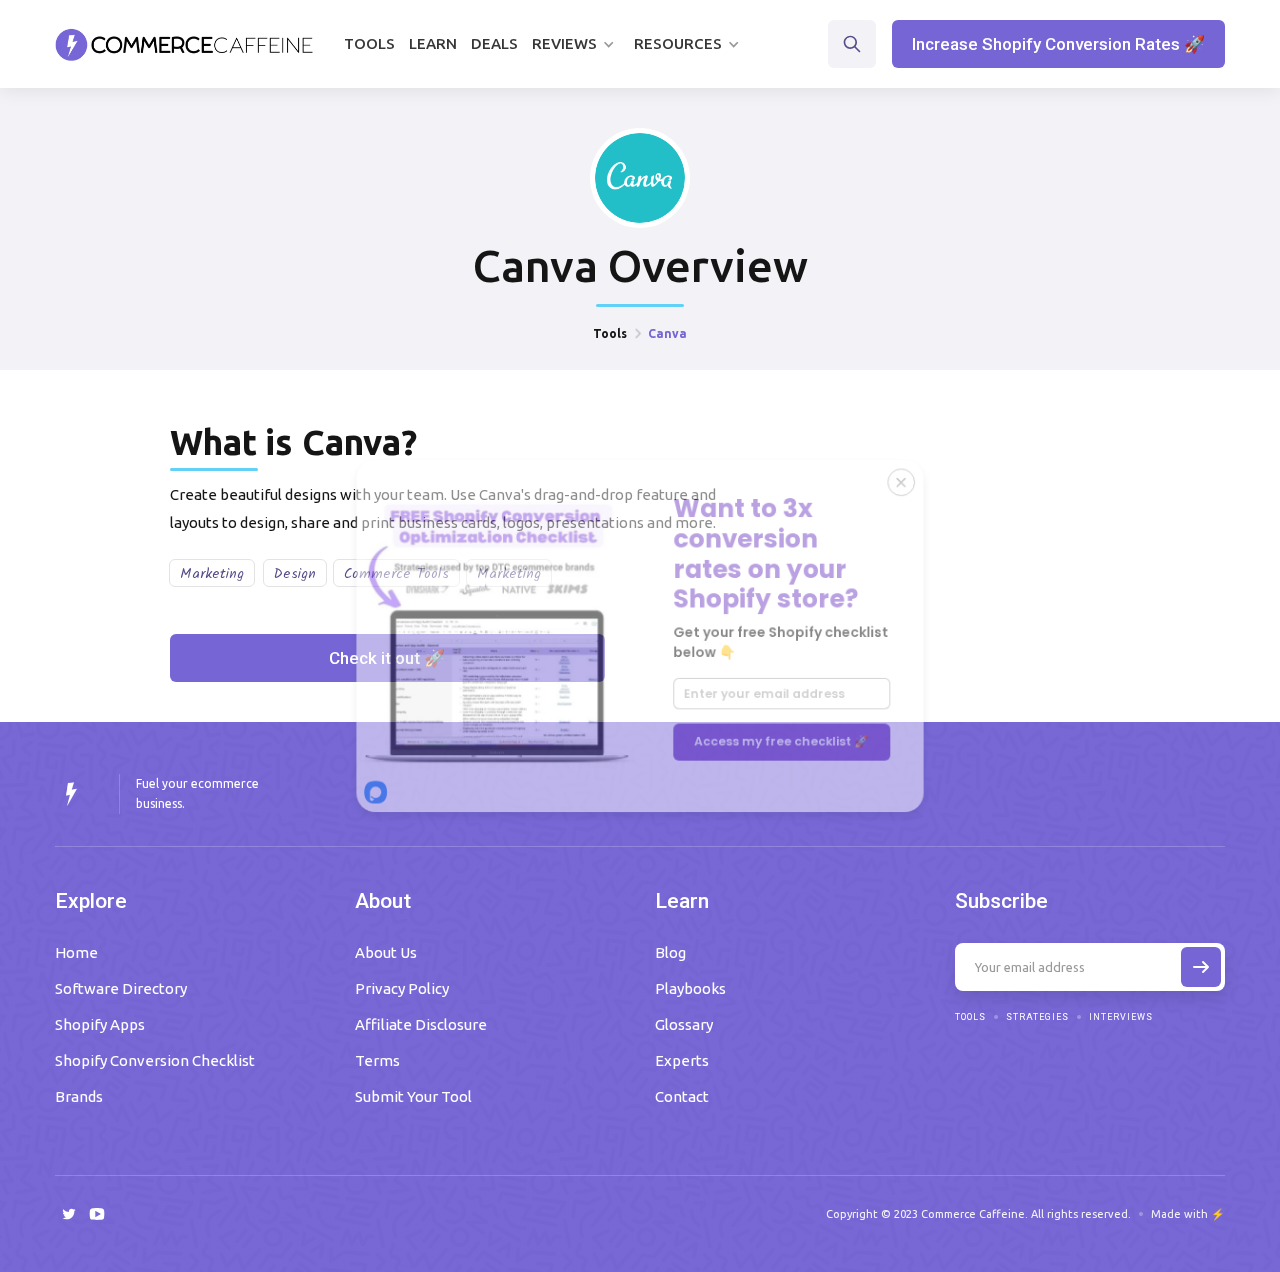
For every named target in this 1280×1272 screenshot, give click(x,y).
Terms (377, 1060)
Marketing (212, 574)
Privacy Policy (402, 988)
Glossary (684, 1024)
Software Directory (121, 988)
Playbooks (690, 988)
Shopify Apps (100, 1024)
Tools (369, 43)
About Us (386, 952)
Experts (682, 1060)
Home (76, 952)
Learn (433, 43)
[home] (184, 44)
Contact (682, 1096)
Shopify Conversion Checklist (155, 1060)
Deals (494, 43)
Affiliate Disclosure (421, 1024)
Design (295, 574)
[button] (576, 44)
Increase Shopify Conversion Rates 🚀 (1058, 44)
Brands (79, 1096)
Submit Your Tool (413, 1096)
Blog (670, 952)
